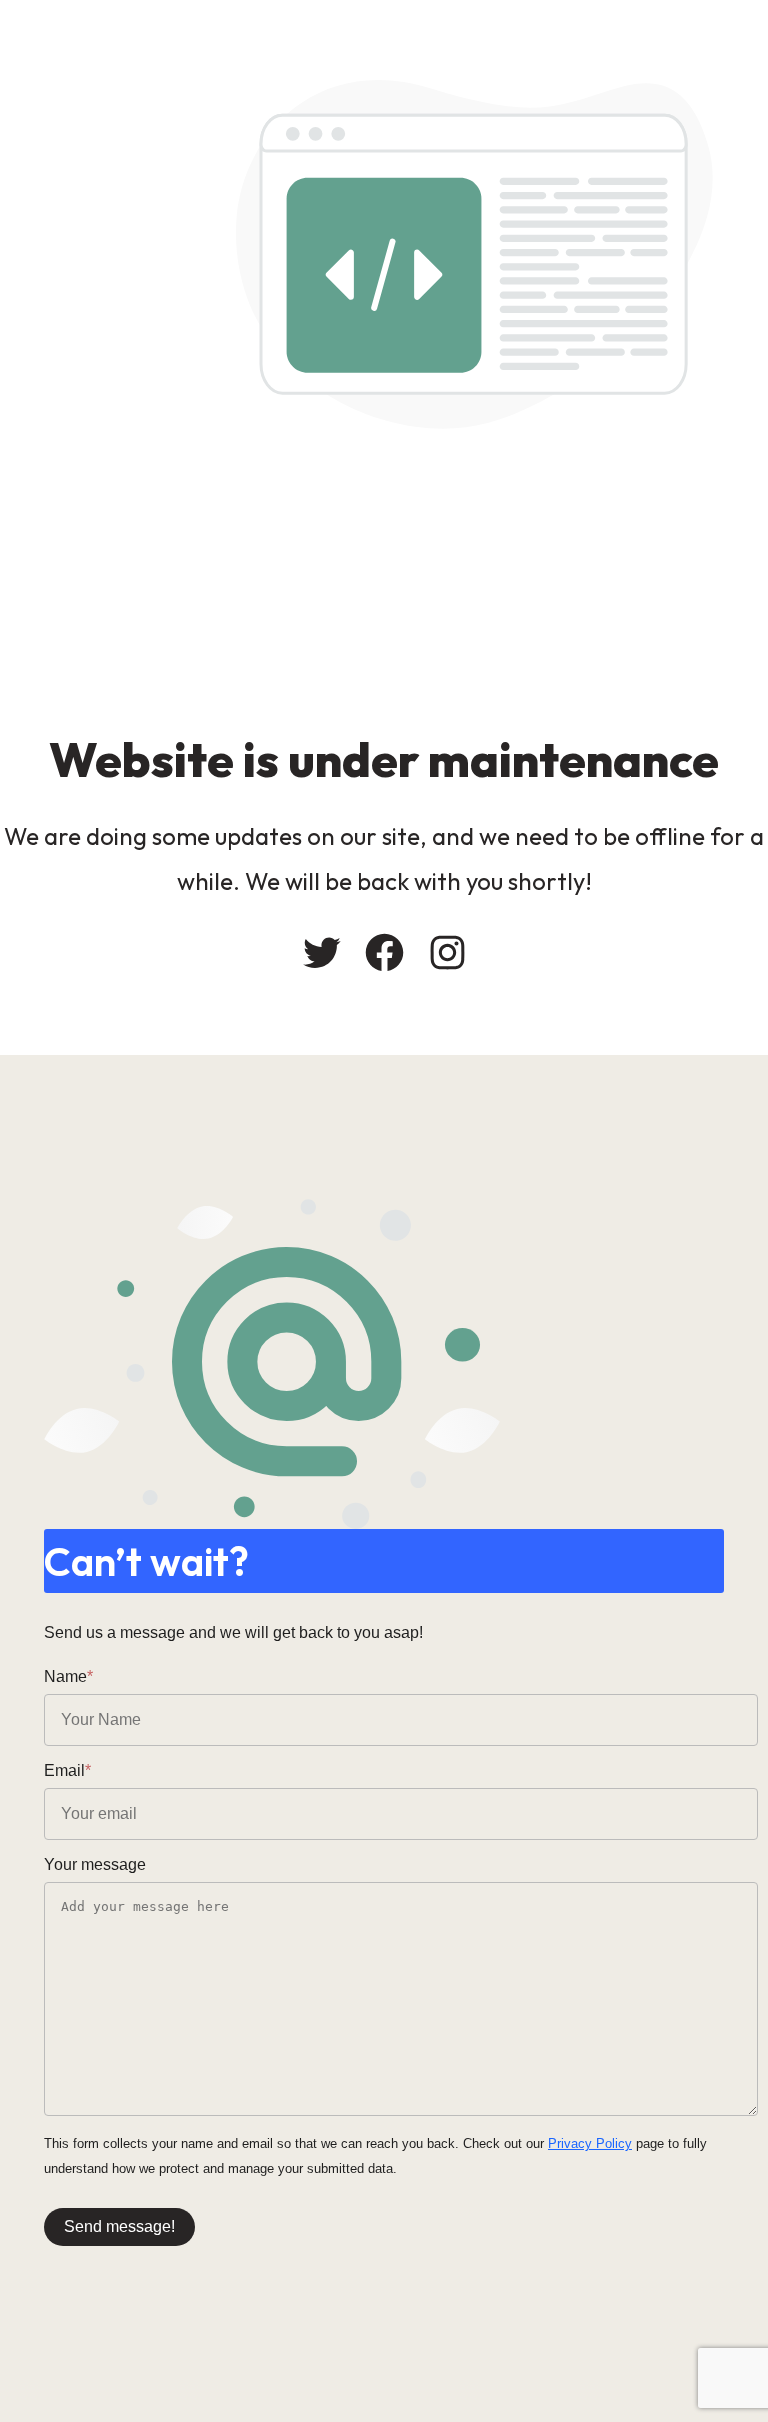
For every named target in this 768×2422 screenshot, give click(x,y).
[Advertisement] (384, 579)
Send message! (119, 2226)
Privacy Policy (590, 2143)
